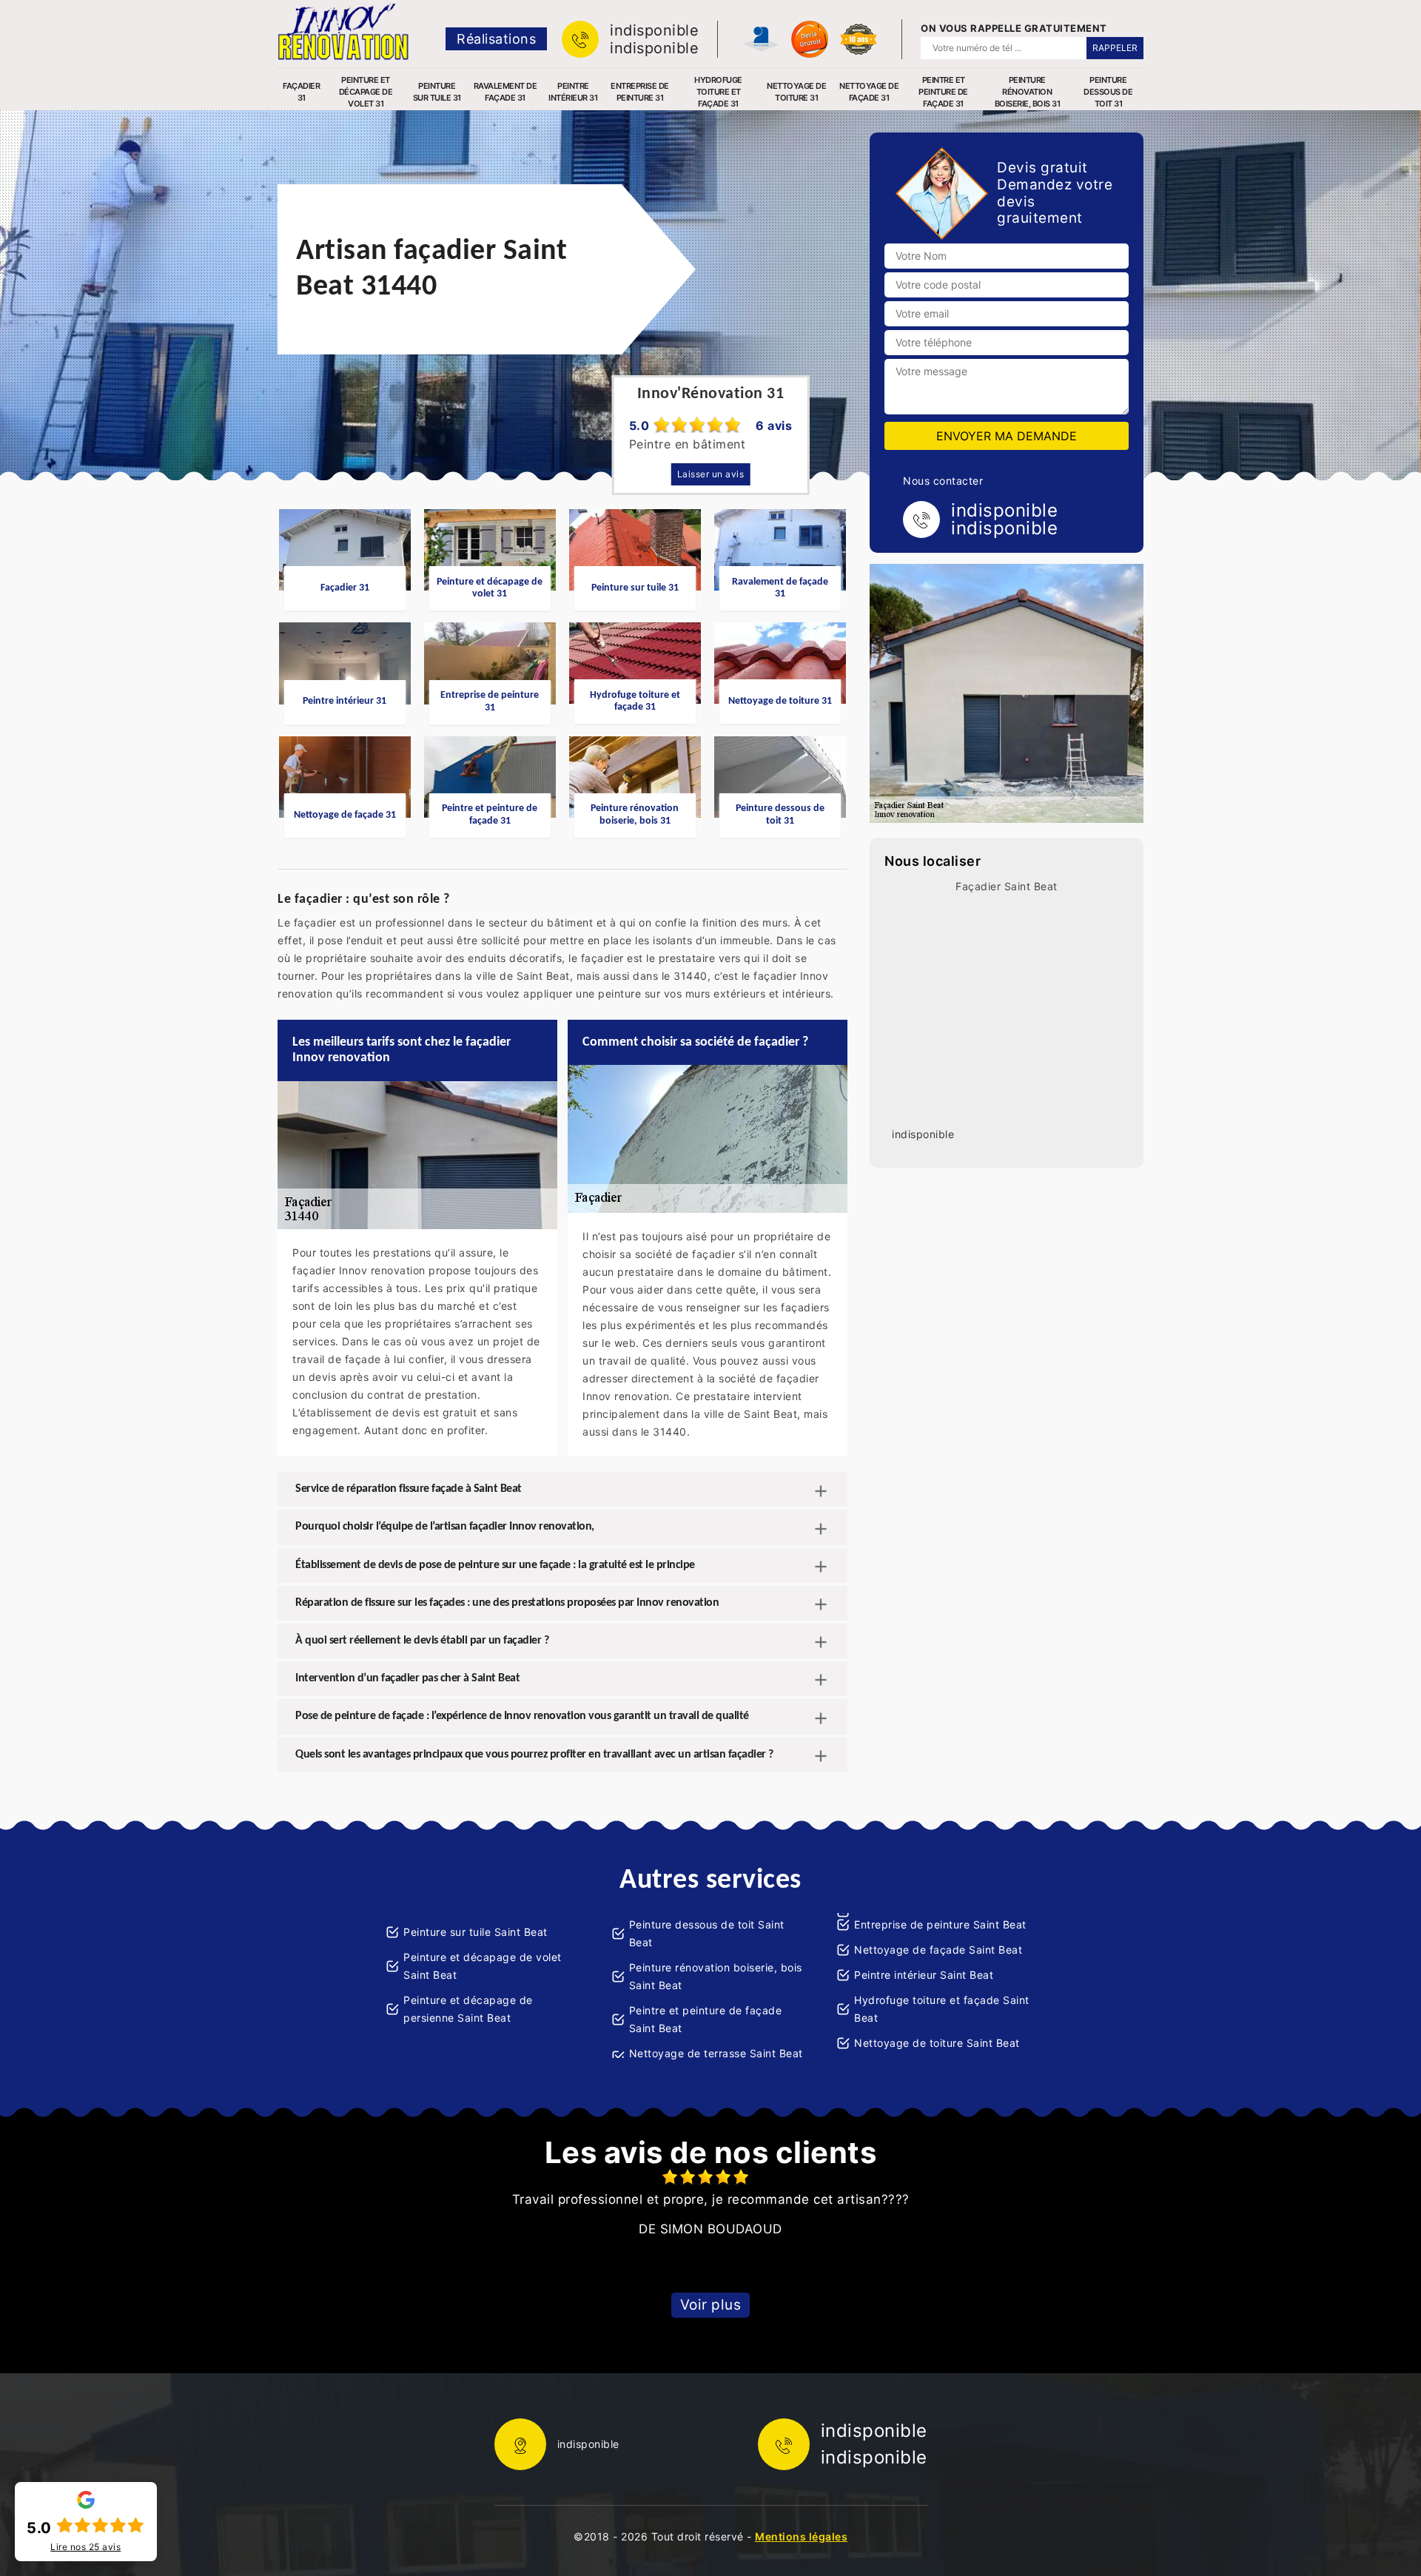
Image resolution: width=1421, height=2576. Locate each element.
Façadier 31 (301, 92)
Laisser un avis (711, 474)
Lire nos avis (85, 2547)
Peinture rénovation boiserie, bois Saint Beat (716, 1976)
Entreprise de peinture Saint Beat (940, 1924)
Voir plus (711, 2305)
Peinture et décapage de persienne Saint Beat (468, 2009)
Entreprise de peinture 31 (640, 92)
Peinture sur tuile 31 (437, 92)
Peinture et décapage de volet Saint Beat (483, 1966)
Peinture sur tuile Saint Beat (476, 1932)
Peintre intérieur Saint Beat (924, 1975)
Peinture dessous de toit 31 (1108, 92)
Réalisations (496, 39)
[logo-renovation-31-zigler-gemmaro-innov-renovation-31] (343, 32)
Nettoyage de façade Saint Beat (938, 1950)
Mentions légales (801, 2536)
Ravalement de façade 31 (505, 92)
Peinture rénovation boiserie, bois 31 (1028, 92)
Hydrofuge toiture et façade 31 (718, 92)
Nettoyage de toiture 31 (796, 92)
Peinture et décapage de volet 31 (366, 92)
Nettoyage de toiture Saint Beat (937, 2043)
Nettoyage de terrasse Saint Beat (716, 2053)
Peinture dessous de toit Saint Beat (707, 1933)
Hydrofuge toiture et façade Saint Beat (942, 2009)
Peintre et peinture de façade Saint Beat (706, 2019)
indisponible (654, 30)
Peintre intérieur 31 (573, 92)
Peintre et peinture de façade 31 (943, 92)
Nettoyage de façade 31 (869, 92)
